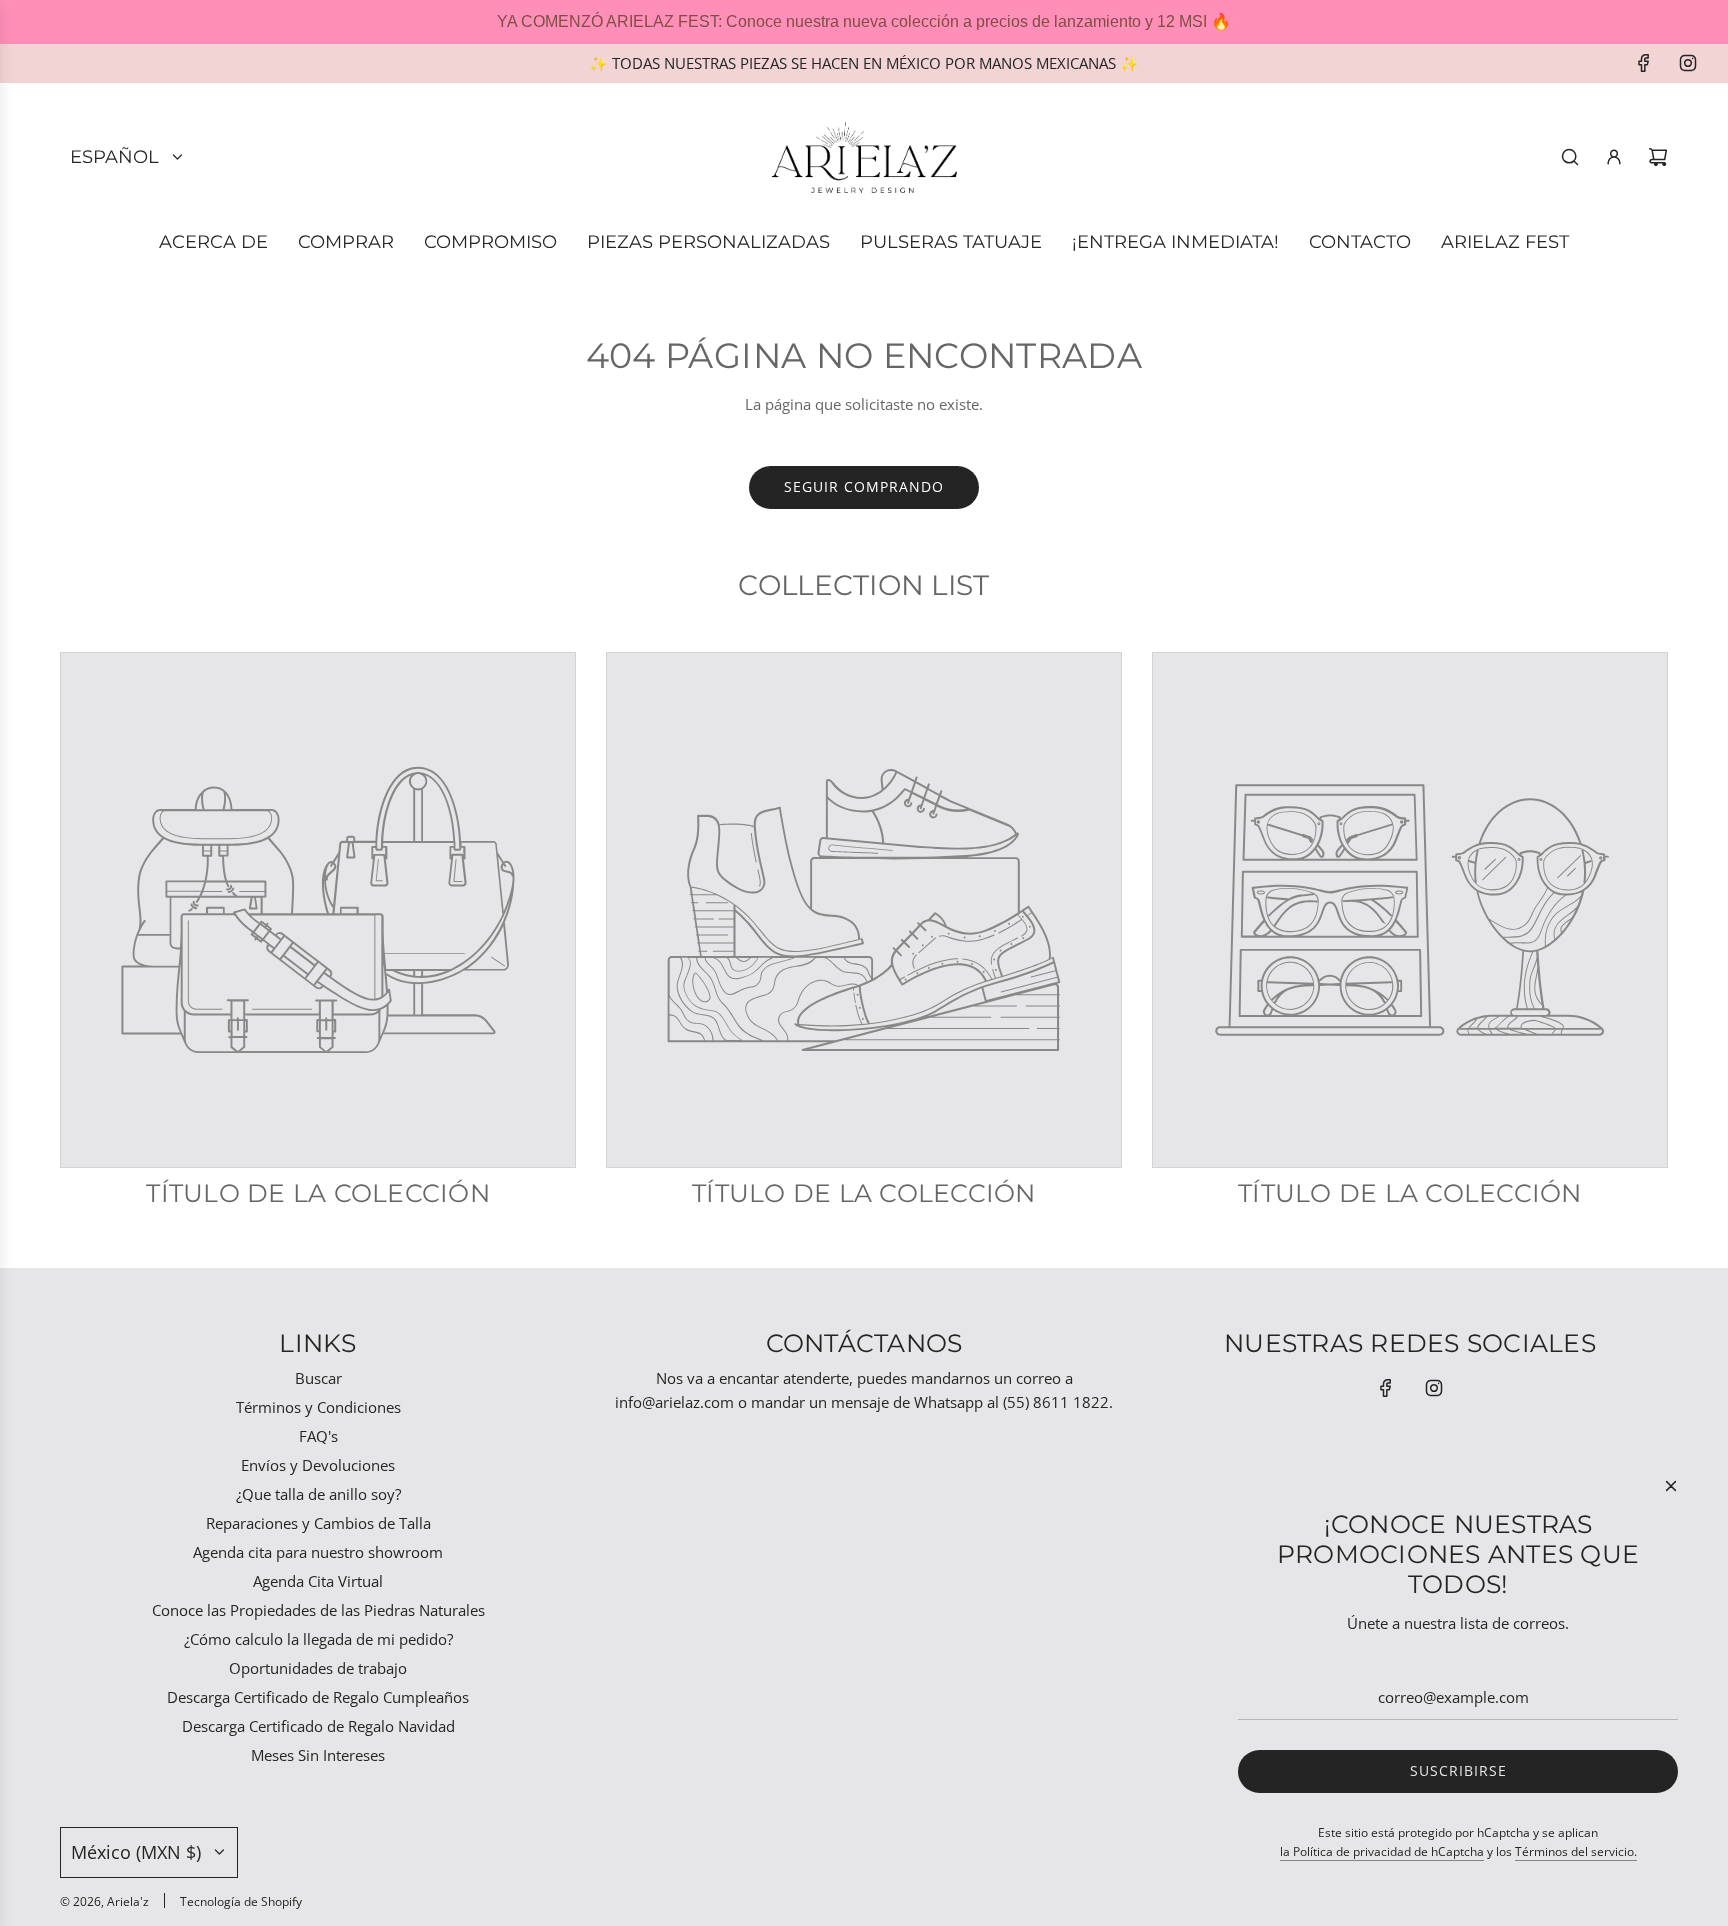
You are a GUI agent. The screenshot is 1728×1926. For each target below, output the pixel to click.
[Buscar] (1570, 157)
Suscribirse (1458, 1770)
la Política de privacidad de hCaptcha (1382, 1851)
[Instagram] (1688, 63)
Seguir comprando (864, 486)
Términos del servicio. (1576, 1851)
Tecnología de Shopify (241, 1901)
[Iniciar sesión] (1614, 157)
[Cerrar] (1671, 1486)
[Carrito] (1658, 157)
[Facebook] (1644, 63)
